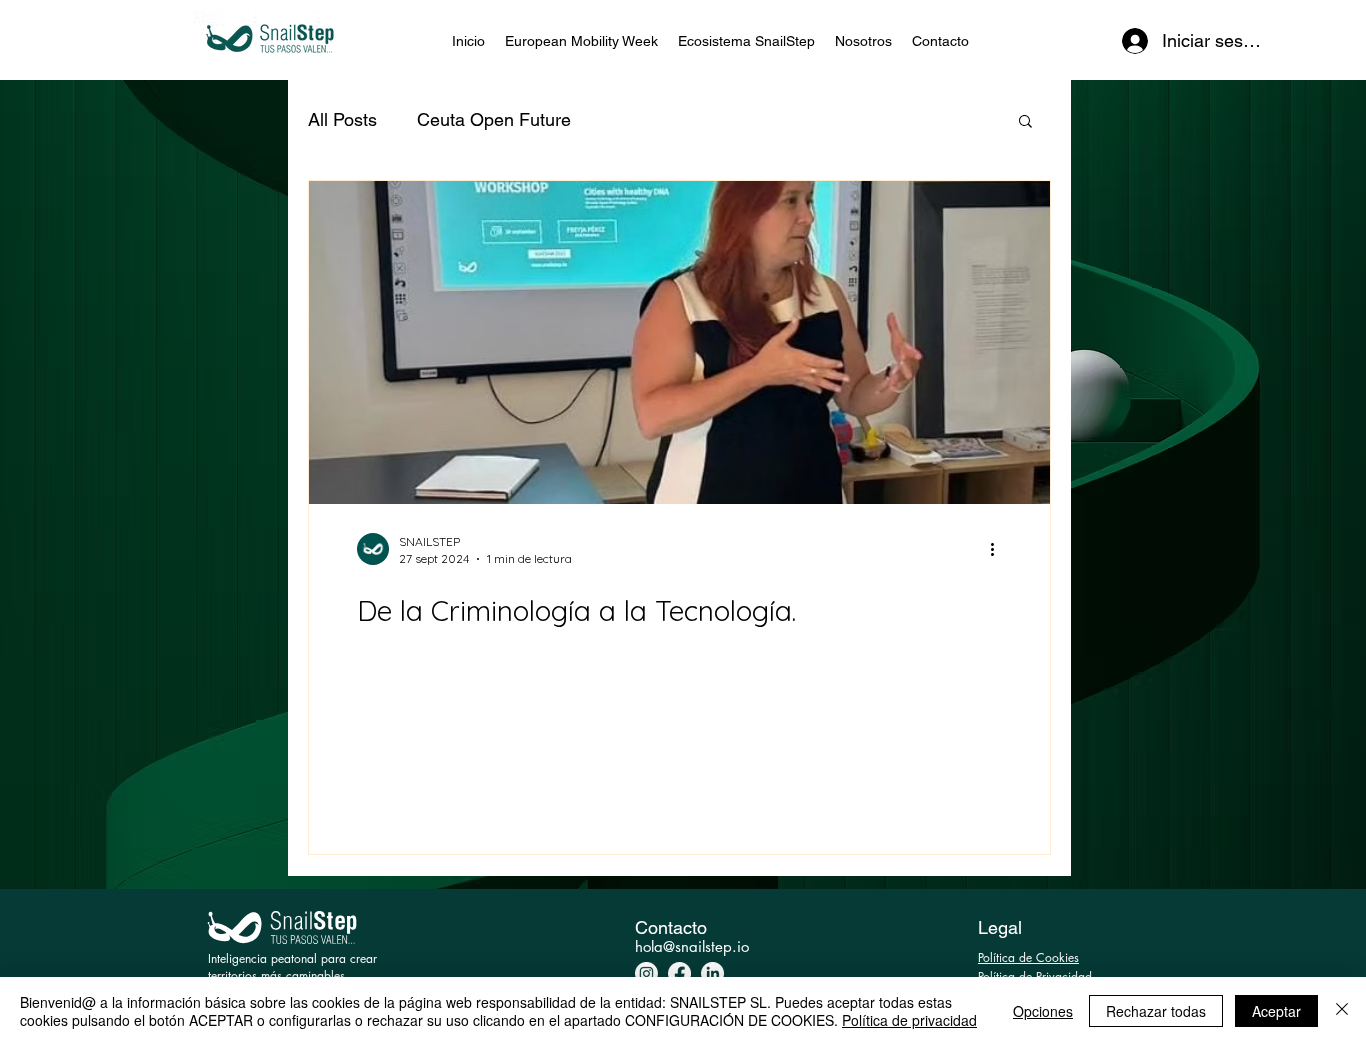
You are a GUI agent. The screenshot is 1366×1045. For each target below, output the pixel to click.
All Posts (342, 119)
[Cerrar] (1342, 1011)
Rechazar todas (1156, 1011)
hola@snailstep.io (692, 946)
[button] (1025, 122)
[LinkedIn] (712, 973)
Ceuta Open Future (494, 119)
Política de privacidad (909, 1020)
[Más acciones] (999, 549)
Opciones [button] (1043, 1011)
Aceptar (1276, 1011)
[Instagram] (646, 973)
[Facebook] (679, 973)
